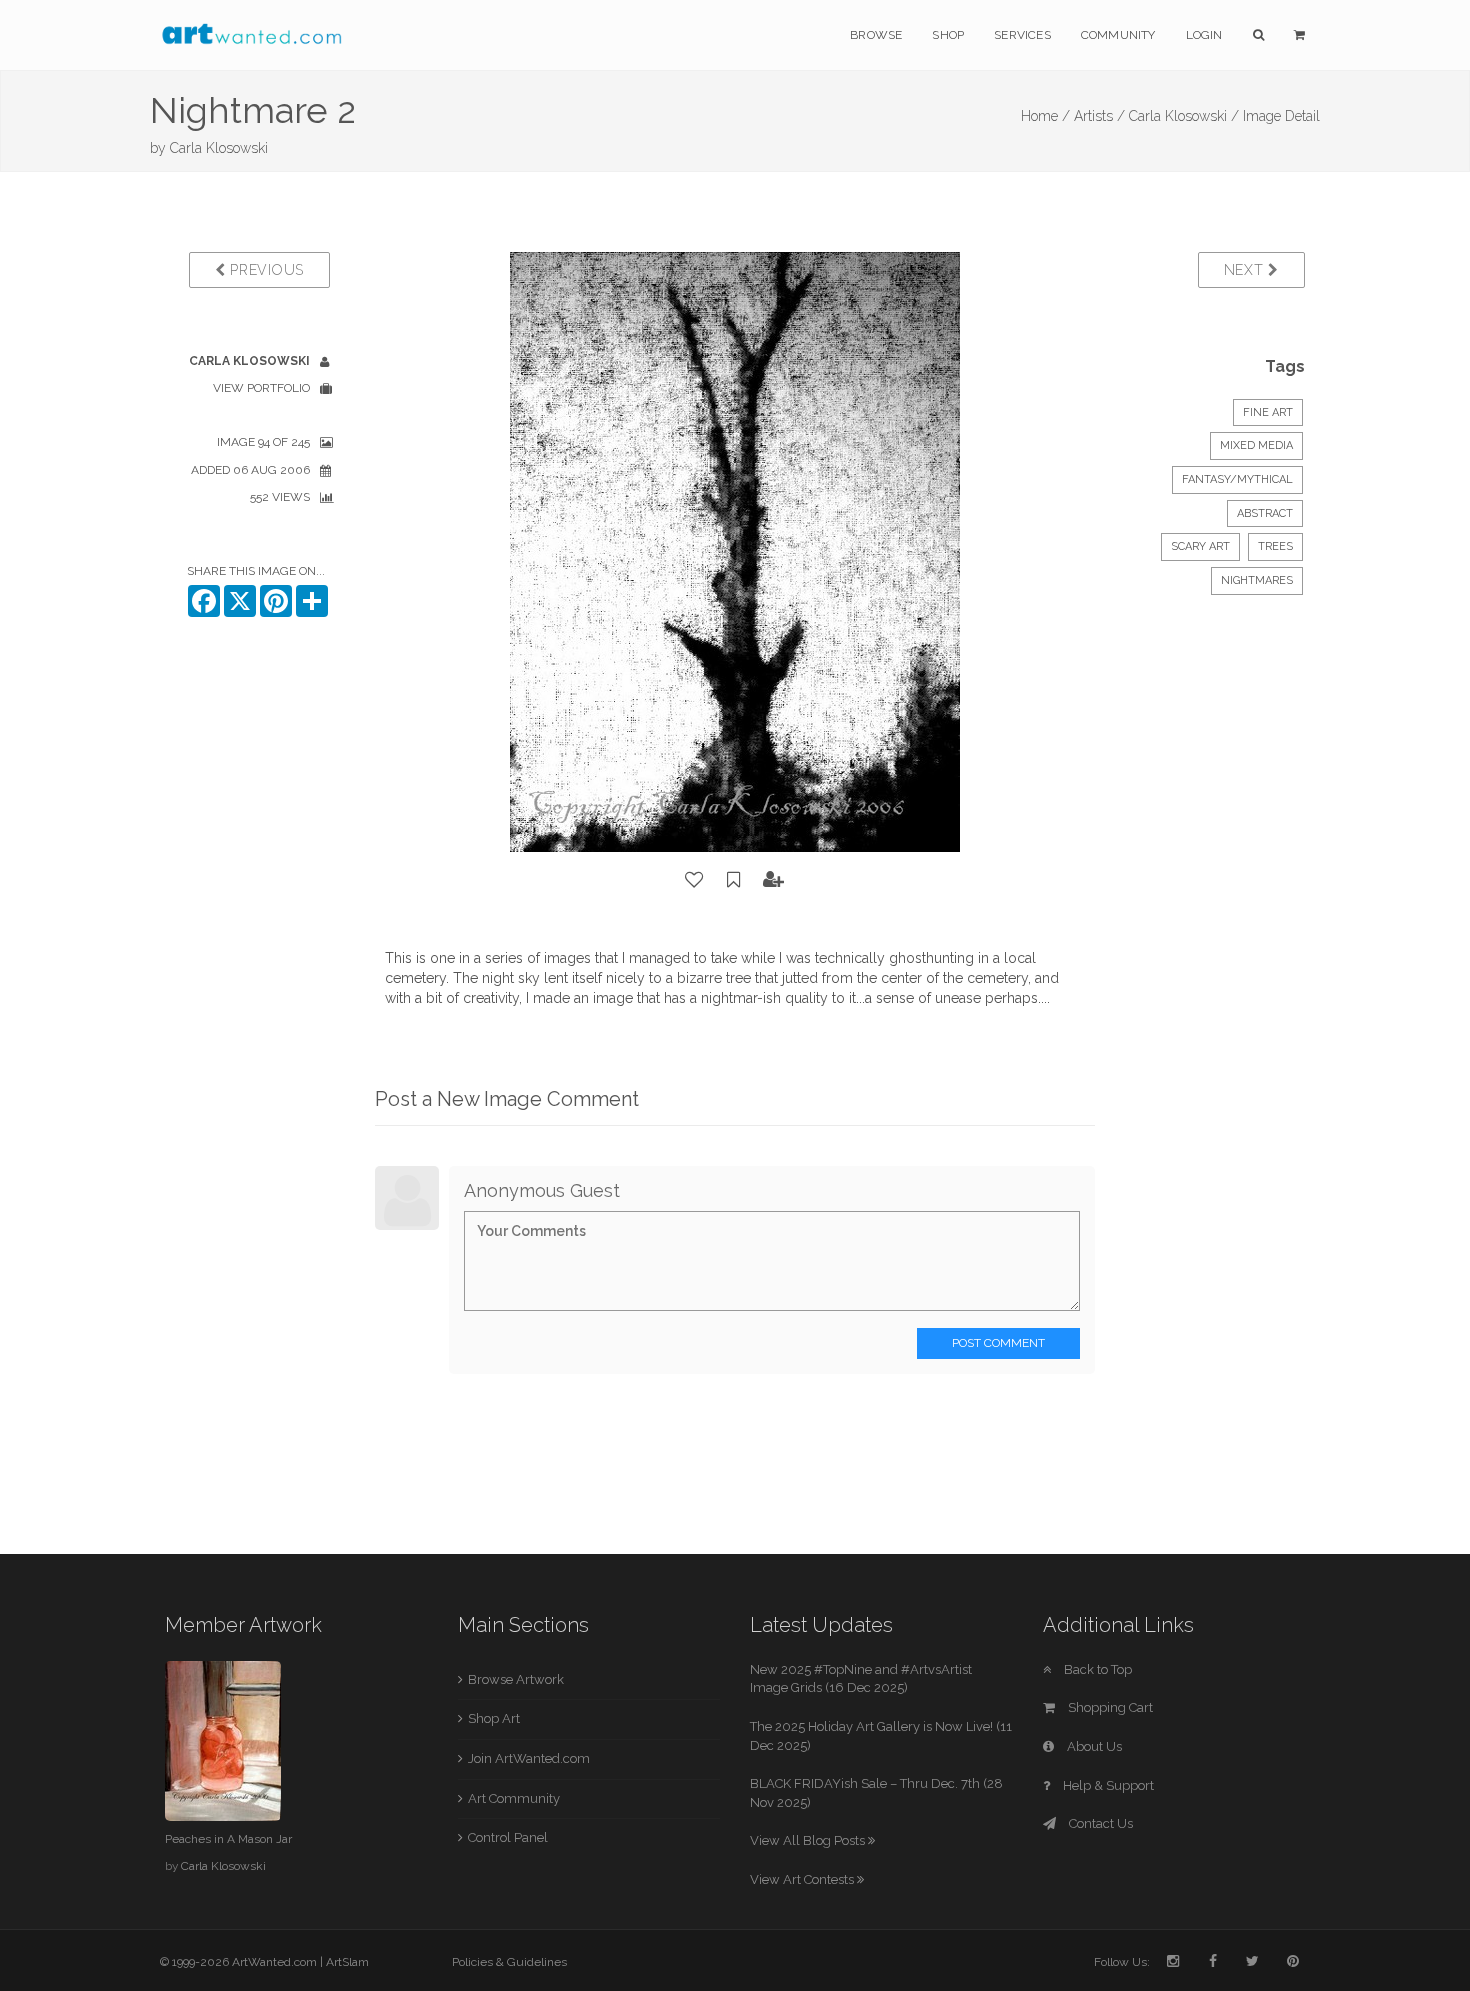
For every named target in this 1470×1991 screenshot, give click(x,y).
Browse (876, 35)
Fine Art (1268, 412)
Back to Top (1096, 1669)
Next (1246, 270)
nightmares (1257, 580)
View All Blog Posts (809, 1840)
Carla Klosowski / (1184, 116)
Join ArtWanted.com (529, 1758)
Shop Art (494, 1718)
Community (1118, 35)
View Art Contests (803, 1879)
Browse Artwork (516, 1679)
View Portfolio (261, 388)
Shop (948, 35)
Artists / (1099, 116)
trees (1275, 546)
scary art (1200, 546)
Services (1022, 35)
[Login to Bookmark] (734, 880)
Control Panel (508, 1837)
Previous (265, 270)
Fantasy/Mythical (1237, 479)
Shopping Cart (1109, 1707)
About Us (1093, 1746)
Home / (1045, 116)
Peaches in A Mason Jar (228, 1839)
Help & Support (1107, 1785)
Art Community (514, 1798)
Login (1204, 35)
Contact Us (1099, 1823)
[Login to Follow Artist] (774, 880)
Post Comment (998, 1343)
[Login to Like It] (695, 880)
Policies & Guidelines (509, 1962)
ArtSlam (347, 1962)
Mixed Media (1256, 445)
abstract (1265, 513)
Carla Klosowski (219, 148)
